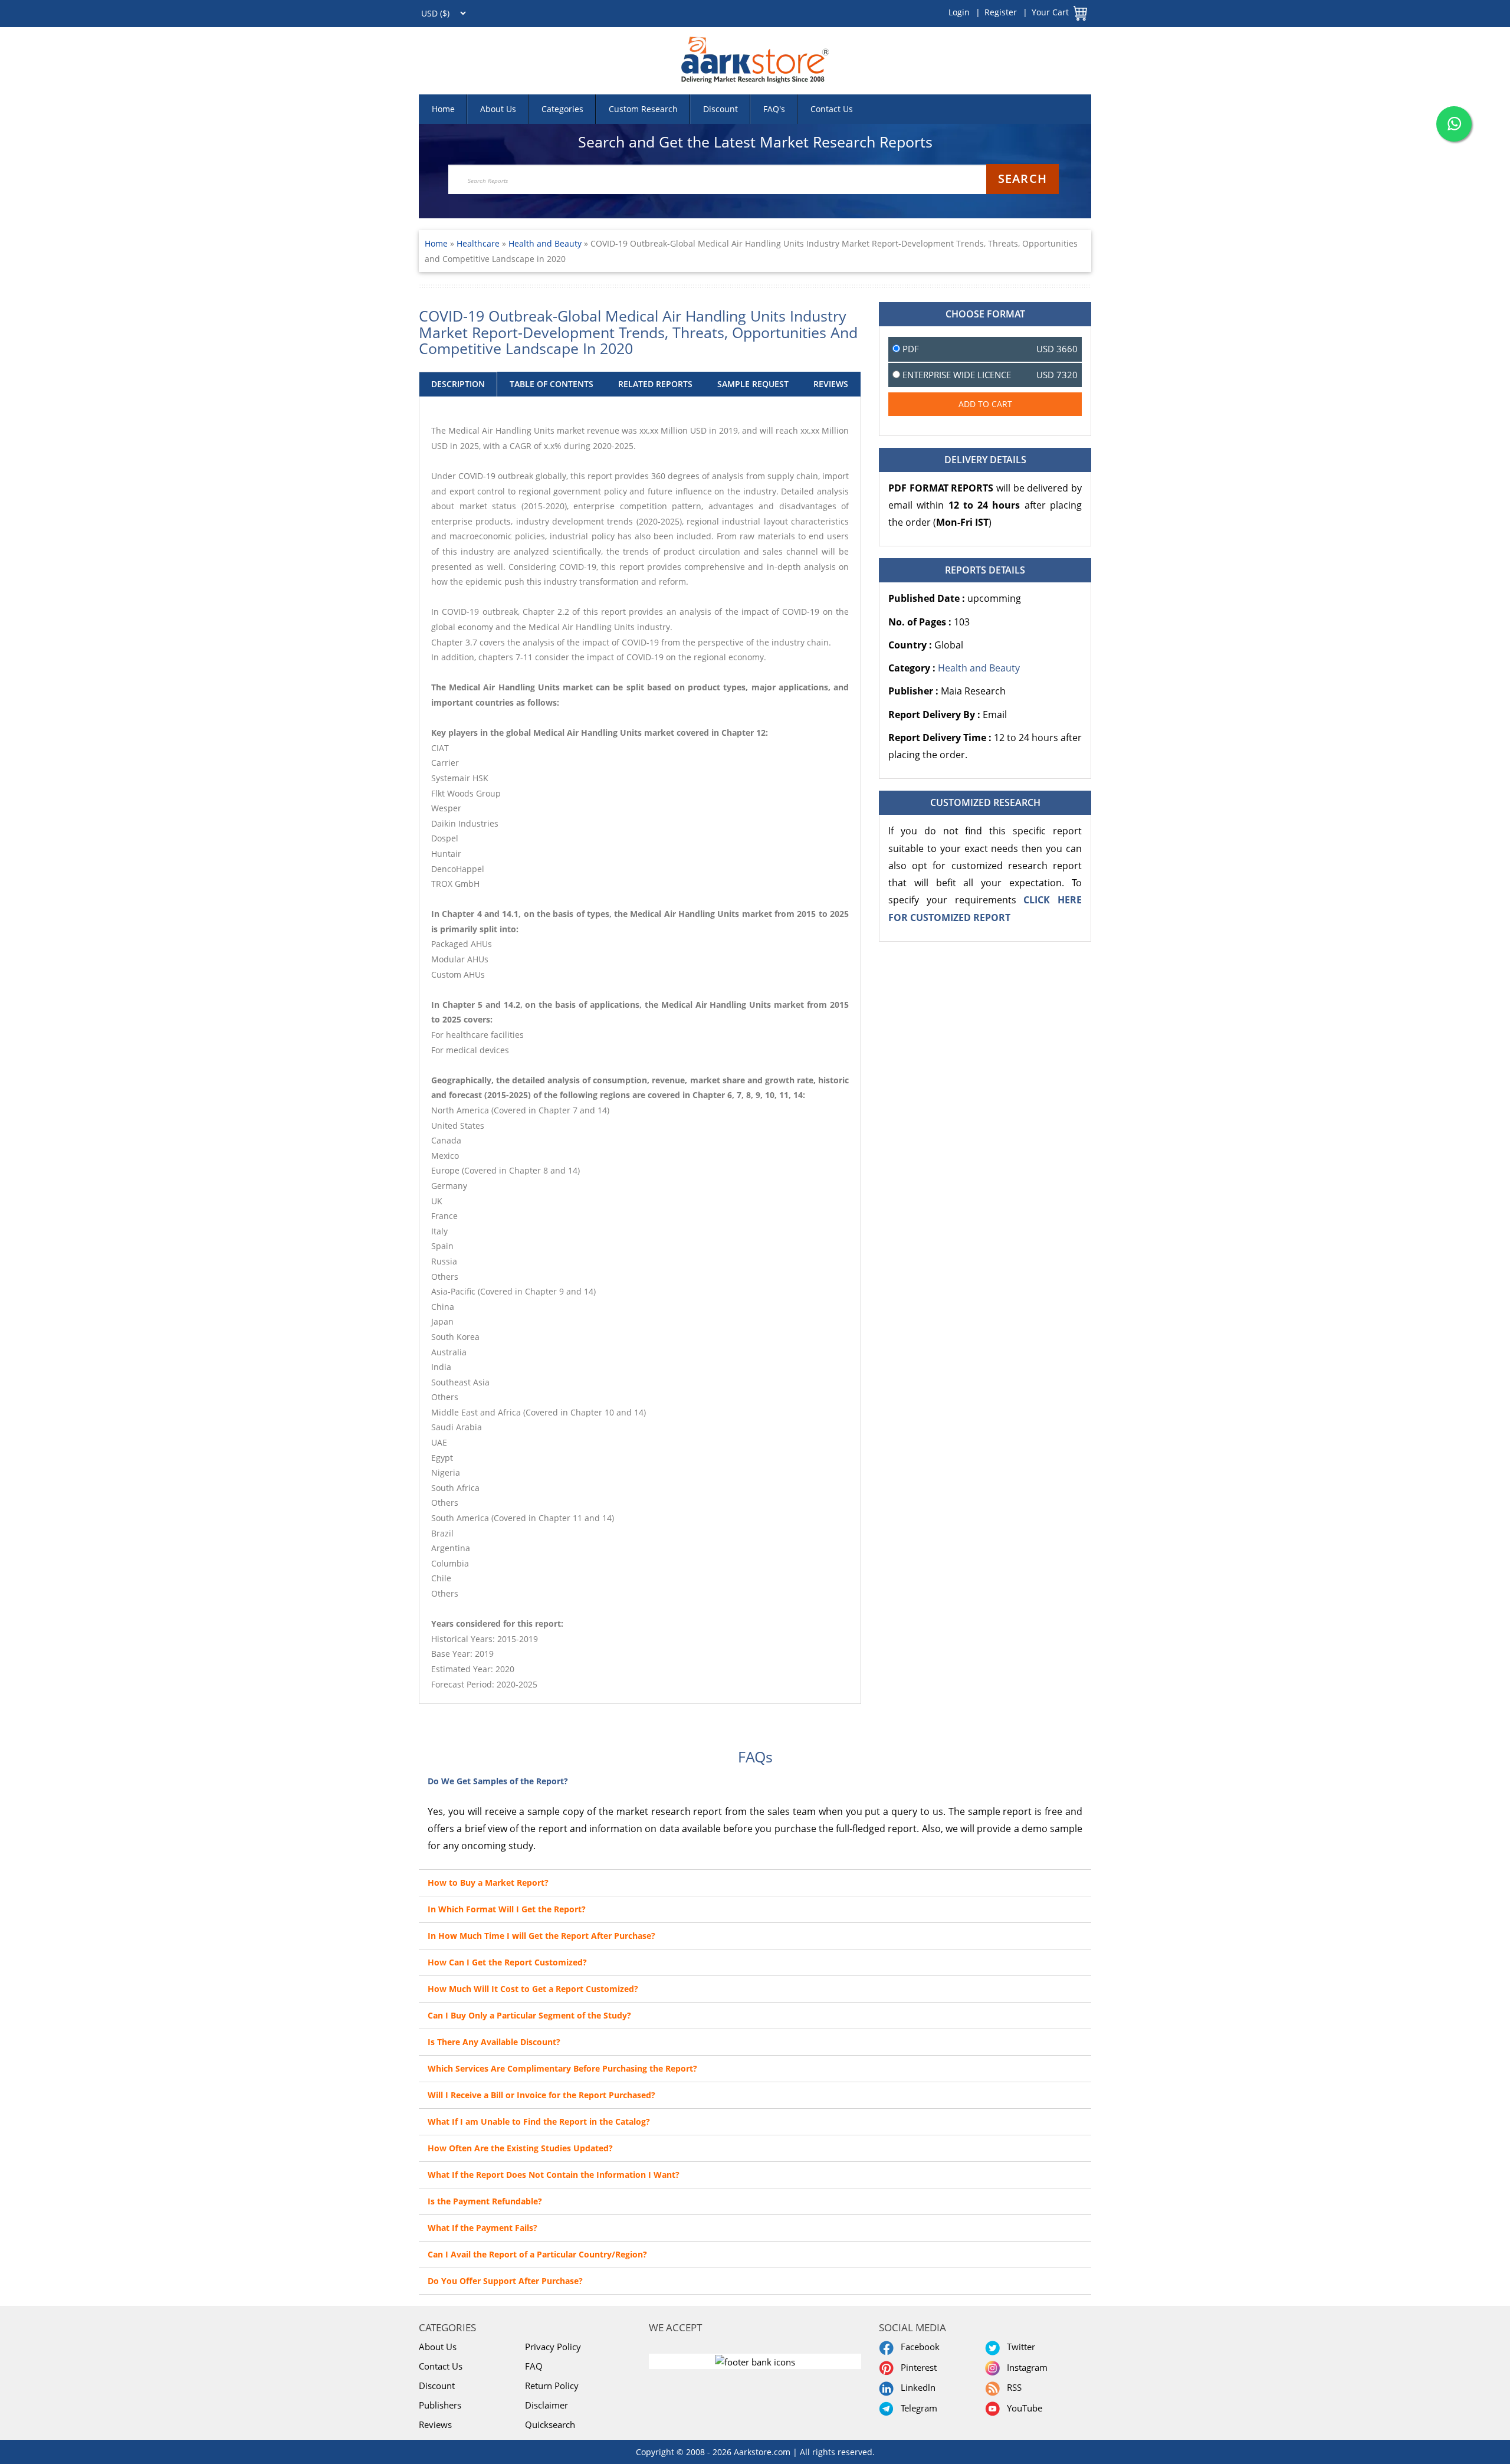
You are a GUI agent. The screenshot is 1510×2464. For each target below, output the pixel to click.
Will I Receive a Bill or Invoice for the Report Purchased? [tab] (541, 2095)
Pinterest (916, 2367)
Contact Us (832, 109)
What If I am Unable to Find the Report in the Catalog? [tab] (539, 2121)
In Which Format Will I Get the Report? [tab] (507, 1909)
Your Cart (1050, 12)
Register (1001, 12)
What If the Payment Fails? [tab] (482, 2228)
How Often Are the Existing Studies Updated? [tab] (520, 2148)
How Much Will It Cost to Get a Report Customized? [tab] (533, 1989)
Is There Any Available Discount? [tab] (494, 2042)
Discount (720, 109)
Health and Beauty (545, 243)
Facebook (918, 2347)
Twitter (1019, 2347)
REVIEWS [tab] (831, 384)
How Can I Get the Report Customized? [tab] (507, 1962)
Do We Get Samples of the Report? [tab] (498, 1781)
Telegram (917, 2408)
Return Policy (552, 2386)
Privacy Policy (553, 2347)
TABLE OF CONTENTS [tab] (552, 384)
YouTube (1022, 2408)
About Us (498, 109)
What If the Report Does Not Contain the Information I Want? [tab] (554, 2175)
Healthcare (479, 243)
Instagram (1025, 2367)
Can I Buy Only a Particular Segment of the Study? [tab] (529, 2015)
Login (959, 12)
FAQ (534, 2366)
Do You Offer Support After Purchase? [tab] (505, 2281)
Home (443, 109)
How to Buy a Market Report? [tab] (488, 1883)
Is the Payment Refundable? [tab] (485, 2201)
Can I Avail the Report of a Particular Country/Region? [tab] (537, 2254)
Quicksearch (550, 2424)
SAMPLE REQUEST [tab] (753, 384)
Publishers (440, 2405)
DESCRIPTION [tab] (458, 384)
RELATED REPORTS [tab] (655, 384)
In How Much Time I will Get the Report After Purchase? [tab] (541, 1936)
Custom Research (643, 109)
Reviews (435, 2424)
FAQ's (774, 109)
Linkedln (916, 2387)
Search (1022, 178)
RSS (1012, 2387)
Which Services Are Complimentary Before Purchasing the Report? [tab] (562, 2068)
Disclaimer (546, 2405)
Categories (562, 109)
